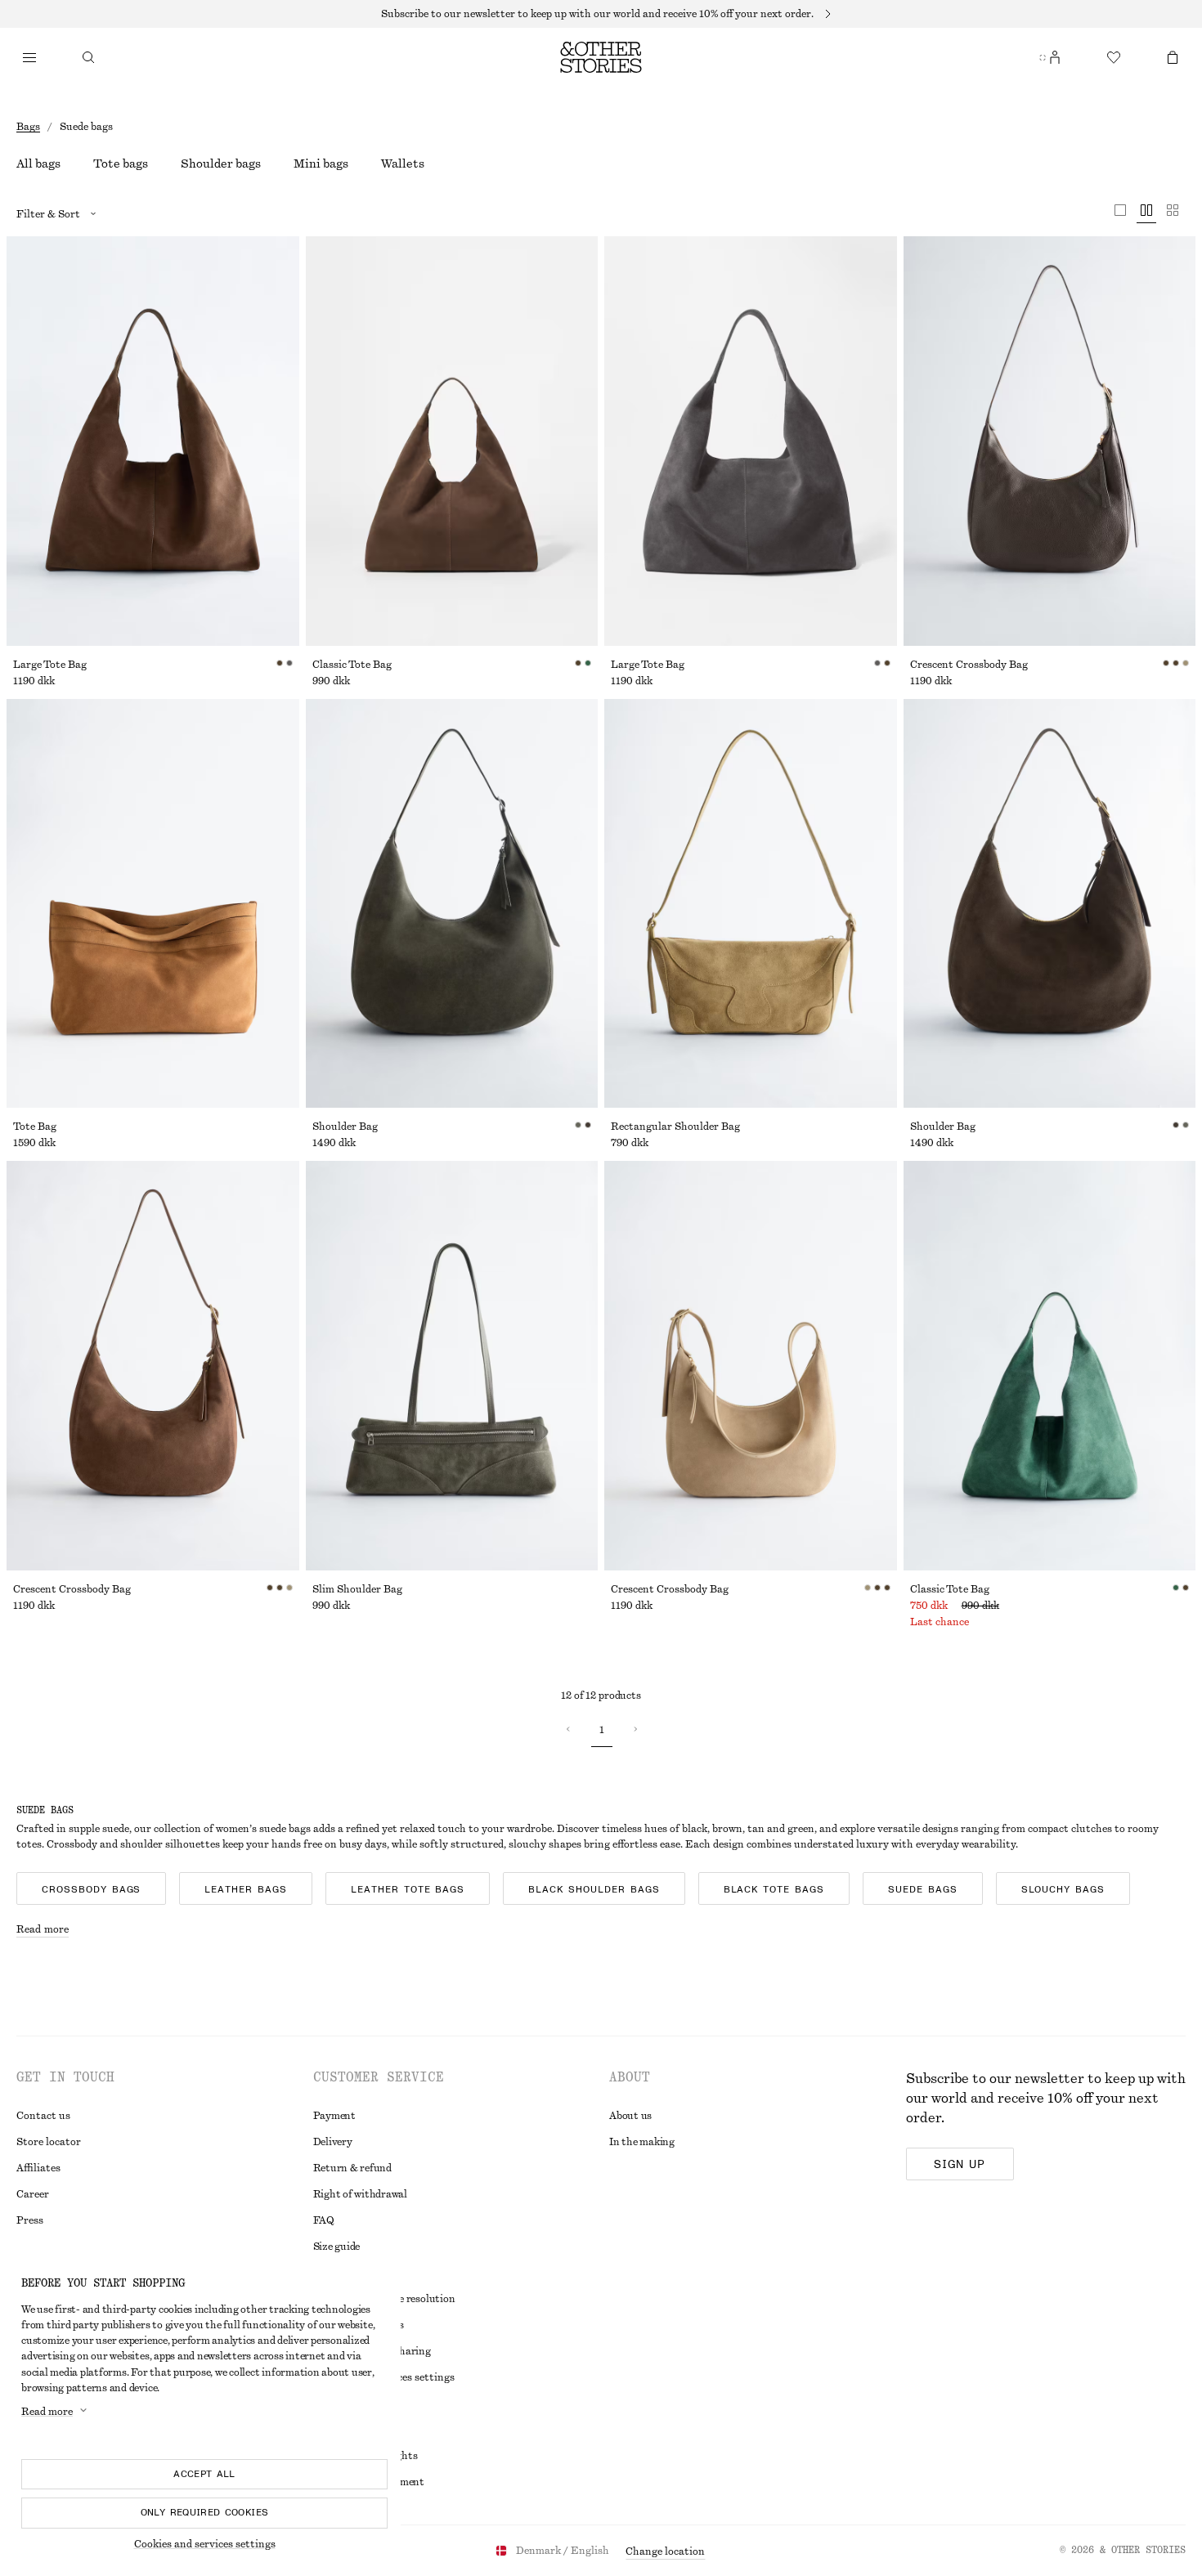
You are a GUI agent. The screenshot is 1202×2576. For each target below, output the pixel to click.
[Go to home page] (601, 57)
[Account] (1055, 57)
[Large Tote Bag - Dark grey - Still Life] (751, 441)
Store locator (49, 2142)
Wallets (403, 164)
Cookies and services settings (205, 2544)
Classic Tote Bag (352, 665)
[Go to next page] (635, 1729)
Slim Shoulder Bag (357, 1589)
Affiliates (38, 2168)
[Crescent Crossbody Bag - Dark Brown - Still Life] (1050, 441)
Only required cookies (205, 2512)
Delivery (333, 2142)
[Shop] (29, 57)
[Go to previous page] (568, 1729)
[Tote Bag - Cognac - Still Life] (153, 904)
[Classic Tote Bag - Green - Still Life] (1050, 1366)
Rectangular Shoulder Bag (675, 1127)
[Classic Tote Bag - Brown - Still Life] (452, 441)
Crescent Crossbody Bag (969, 665)
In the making (642, 2142)
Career (33, 2194)
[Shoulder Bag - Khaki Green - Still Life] (452, 904)
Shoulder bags (221, 164)
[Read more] (601, 14)
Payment (334, 2116)
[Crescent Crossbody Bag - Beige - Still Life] (751, 1366)
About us (630, 2116)
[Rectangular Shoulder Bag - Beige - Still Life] (751, 904)
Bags (28, 127)
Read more (43, 1929)
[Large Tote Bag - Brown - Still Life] (153, 441)
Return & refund (352, 2168)
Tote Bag (35, 1127)
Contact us (43, 2116)
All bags (38, 164)
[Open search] (88, 57)
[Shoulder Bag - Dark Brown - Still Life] (1050, 904)
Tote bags (121, 164)
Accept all (204, 2474)
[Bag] (1173, 57)
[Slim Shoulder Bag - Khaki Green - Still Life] (452, 1366)
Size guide (337, 2247)
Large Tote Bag (50, 665)
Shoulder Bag (345, 1127)
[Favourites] (1114, 57)
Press (30, 2220)
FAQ (324, 2220)
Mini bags (321, 164)
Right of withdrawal (360, 2194)
